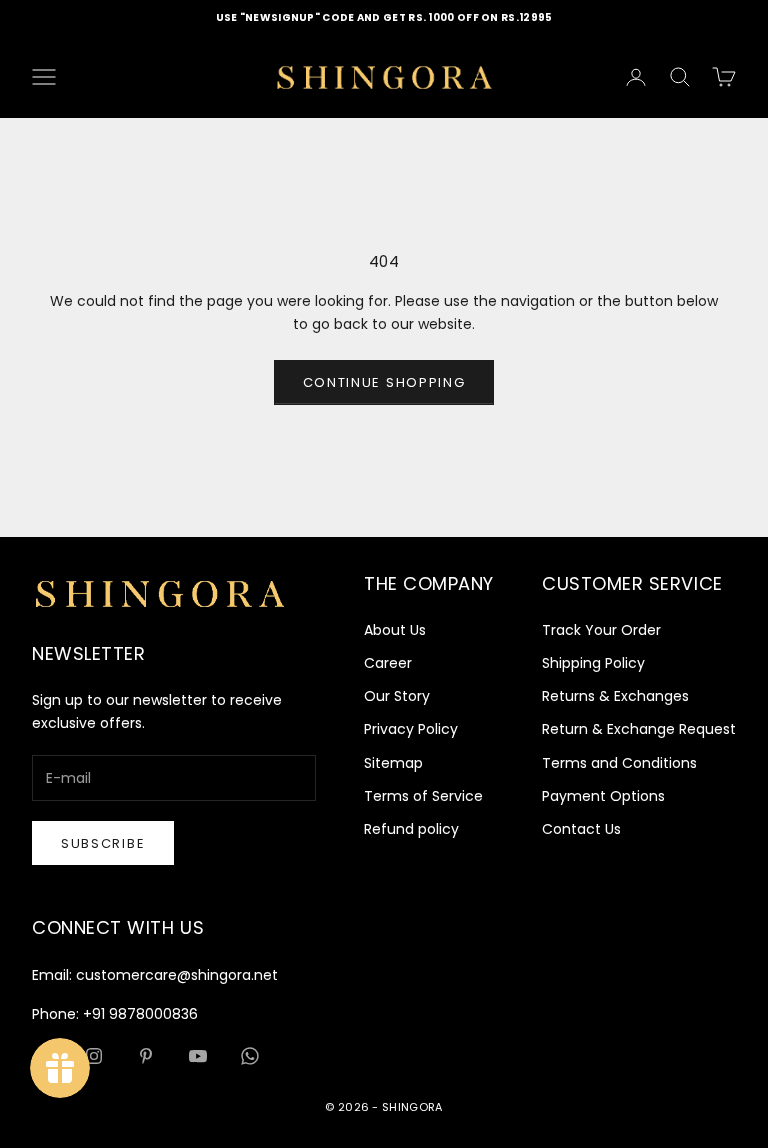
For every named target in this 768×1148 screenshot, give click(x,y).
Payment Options (603, 796)
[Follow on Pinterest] (146, 1056)
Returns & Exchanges (615, 696)
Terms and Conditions (619, 763)
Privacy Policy (411, 729)
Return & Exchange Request (639, 729)
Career (388, 663)
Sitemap (393, 763)
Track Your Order (601, 630)
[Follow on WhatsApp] (250, 1056)
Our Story (397, 696)
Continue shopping (384, 382)
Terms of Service (423, 796)
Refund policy (411, 829)
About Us (395, 630)
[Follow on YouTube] (198, 1056)
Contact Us (581, 829)
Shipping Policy (593, 663)
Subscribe (103, 843)
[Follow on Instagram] (94, 1056)
